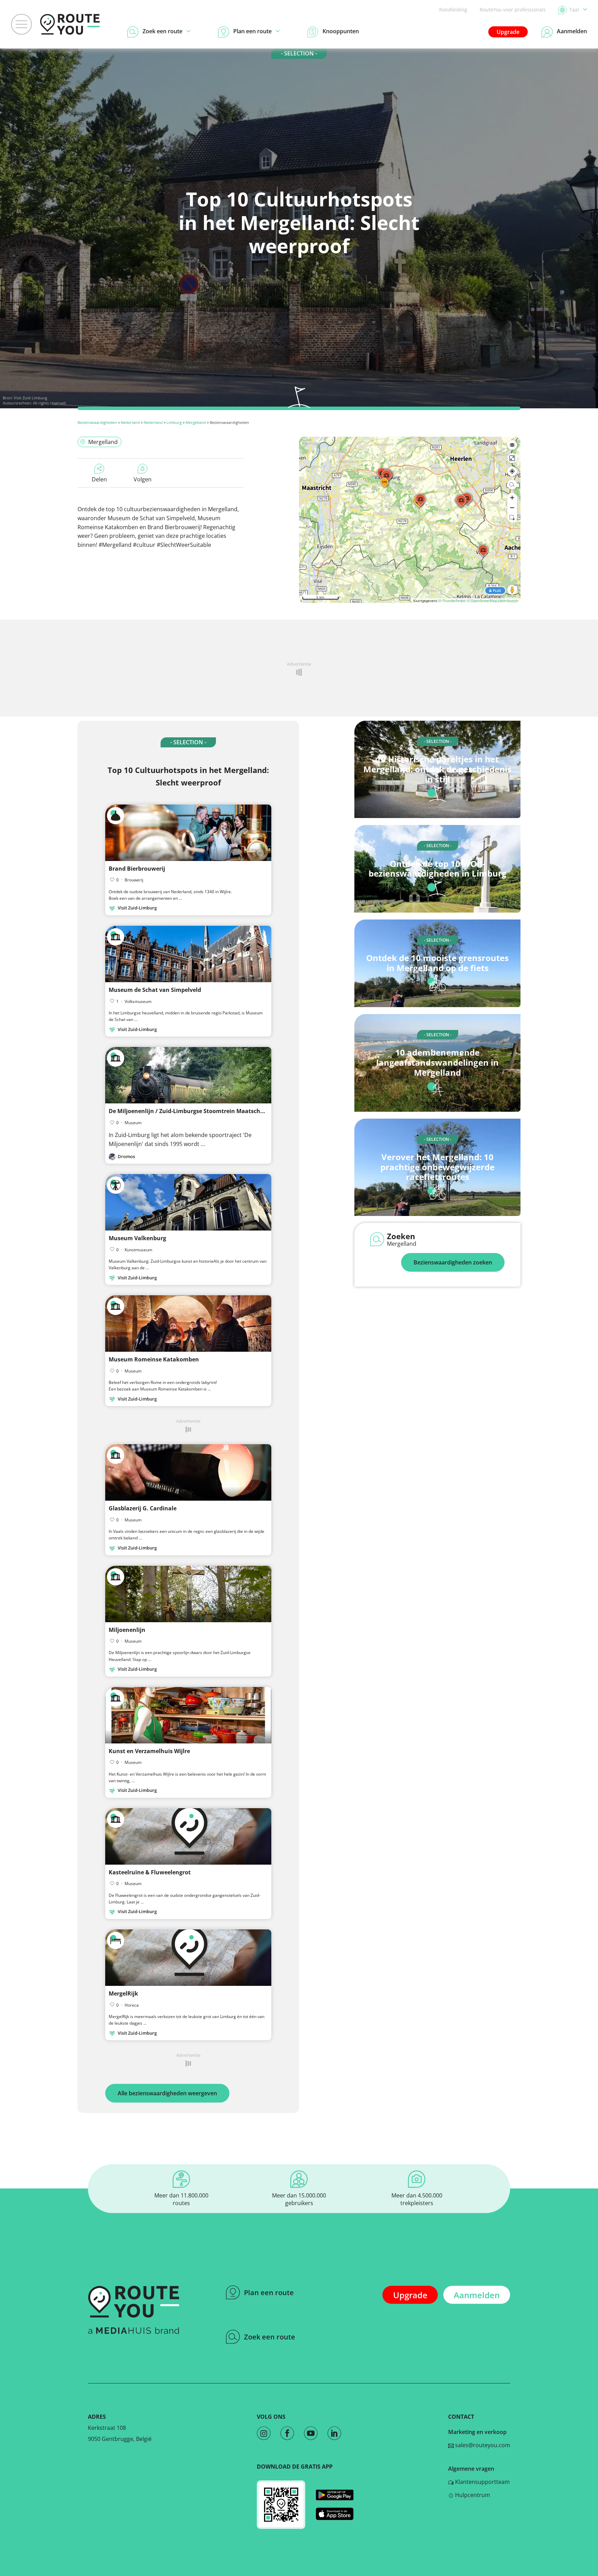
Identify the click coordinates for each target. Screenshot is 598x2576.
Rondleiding (453, 10)
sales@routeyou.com (482, 2445)
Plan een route (269, 2293)
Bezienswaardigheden (97, 422)
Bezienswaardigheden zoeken (453, 1262)
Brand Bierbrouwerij (137, 869)
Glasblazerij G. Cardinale (143, 1508)
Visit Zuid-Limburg (30, 398)
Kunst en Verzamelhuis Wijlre (149, 1751)
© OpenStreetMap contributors (493, 601)
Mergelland (196, 422)
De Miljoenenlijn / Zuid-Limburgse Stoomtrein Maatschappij (191, 1111)
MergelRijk (123, 1993)
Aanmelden (477, 2295)
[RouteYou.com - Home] (70, 24)
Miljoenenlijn (127, 1630)
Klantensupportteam (482, 2482)
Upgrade (508, 32)
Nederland (130, 422)
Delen (99, 479)
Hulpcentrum (472, 2495)
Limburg (174, 422)
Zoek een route (270, 2337)
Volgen (143, 479)
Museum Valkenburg (137, 1238)
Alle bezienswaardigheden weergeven (167, 2093)
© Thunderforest (452, 601)
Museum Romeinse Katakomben (154, 1359)
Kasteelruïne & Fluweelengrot (150, 1872)
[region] (410, 520)
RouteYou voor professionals (513, 10)
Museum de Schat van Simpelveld (155, 990)
